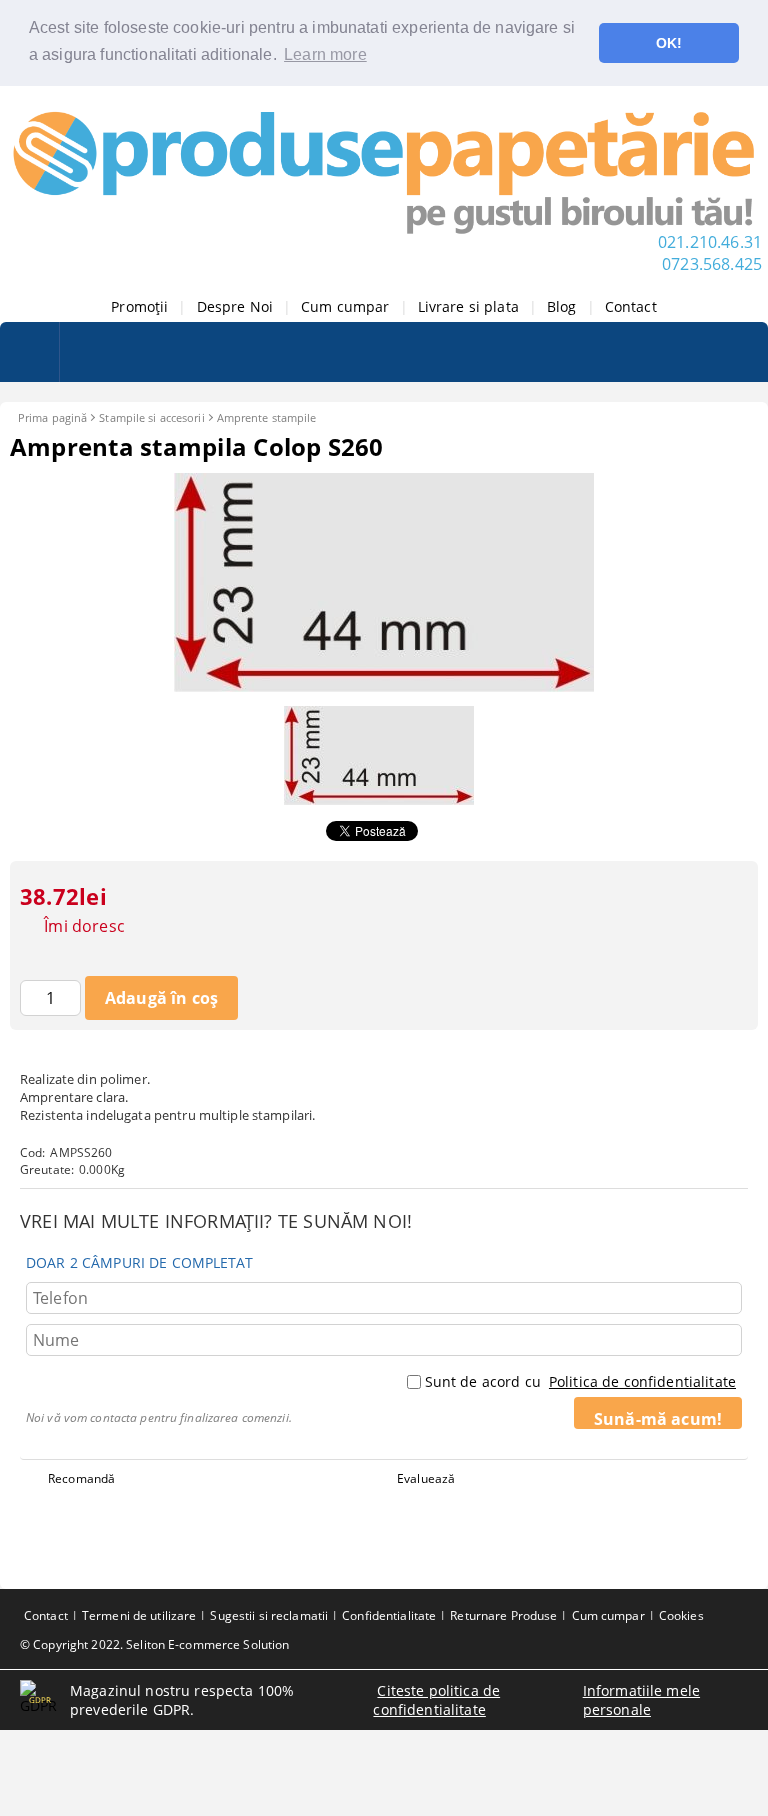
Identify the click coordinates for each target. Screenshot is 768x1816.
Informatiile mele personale (641, 1700)
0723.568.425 (712, 264)
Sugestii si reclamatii (269, 1615)
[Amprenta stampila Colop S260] (384, 686)
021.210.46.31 (710, 242)
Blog (562, 306)
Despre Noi (235, 306)
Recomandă (81, 1478)
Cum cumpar (345, 306)
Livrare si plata (468, 306)
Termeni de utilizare (139, 1615)
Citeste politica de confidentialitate (436, 1700)
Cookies (681, 1615)
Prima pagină (52, 417)
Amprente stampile (267, 417)
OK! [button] (669, 43)
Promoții (139, 306)
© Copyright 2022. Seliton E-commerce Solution (154, 1644)
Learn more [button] (325, 54)
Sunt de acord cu (580, 1381)
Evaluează (426, 1478)
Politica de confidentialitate (642, 1381)
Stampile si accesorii (151, 417)
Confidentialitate (389, 1615)
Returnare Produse (503, 1615)
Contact (631, 306)
